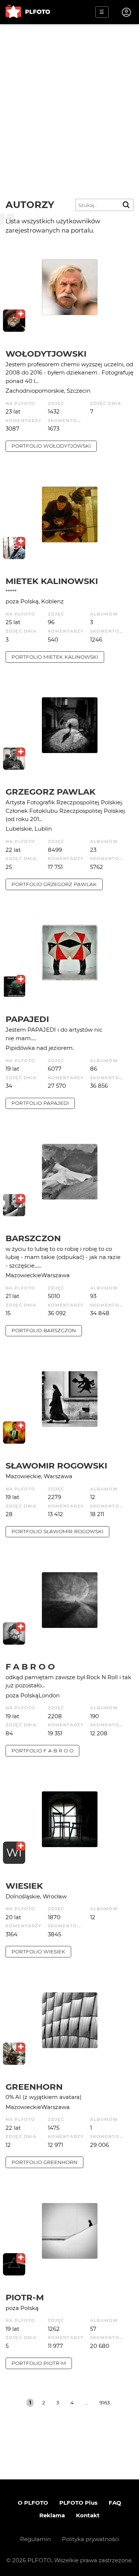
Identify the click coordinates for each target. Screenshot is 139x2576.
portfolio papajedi (40, 1103)
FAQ (115, 2503)
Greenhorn (34, 2087)
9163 (105, 2403)
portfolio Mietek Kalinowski (55, 657)
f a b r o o (30, 1667)
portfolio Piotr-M (39, 2363)
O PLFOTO (33, 2503)
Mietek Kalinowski (52, 581)
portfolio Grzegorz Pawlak (54, 884)
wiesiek (24, 1886)
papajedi (27, 1019)
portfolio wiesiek (38, 1952)
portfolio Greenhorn (44, 2162)
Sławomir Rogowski (56, 1466)
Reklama (52, 2515)
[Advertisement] (69, 98)
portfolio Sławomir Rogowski (57, 1531)
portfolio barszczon (44, 1330)
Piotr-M (25, 2297)
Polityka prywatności (90, 2539)
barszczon (33, 1238)
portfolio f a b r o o (42, 1751)
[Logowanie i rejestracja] (127, 12)
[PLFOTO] (28, 12)
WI (14, 1852)
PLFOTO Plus (78, 2503)
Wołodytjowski (46, 354)
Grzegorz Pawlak (51, 792)
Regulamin (35, 2539)
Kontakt (88, 2515)
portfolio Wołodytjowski (51, 446)
